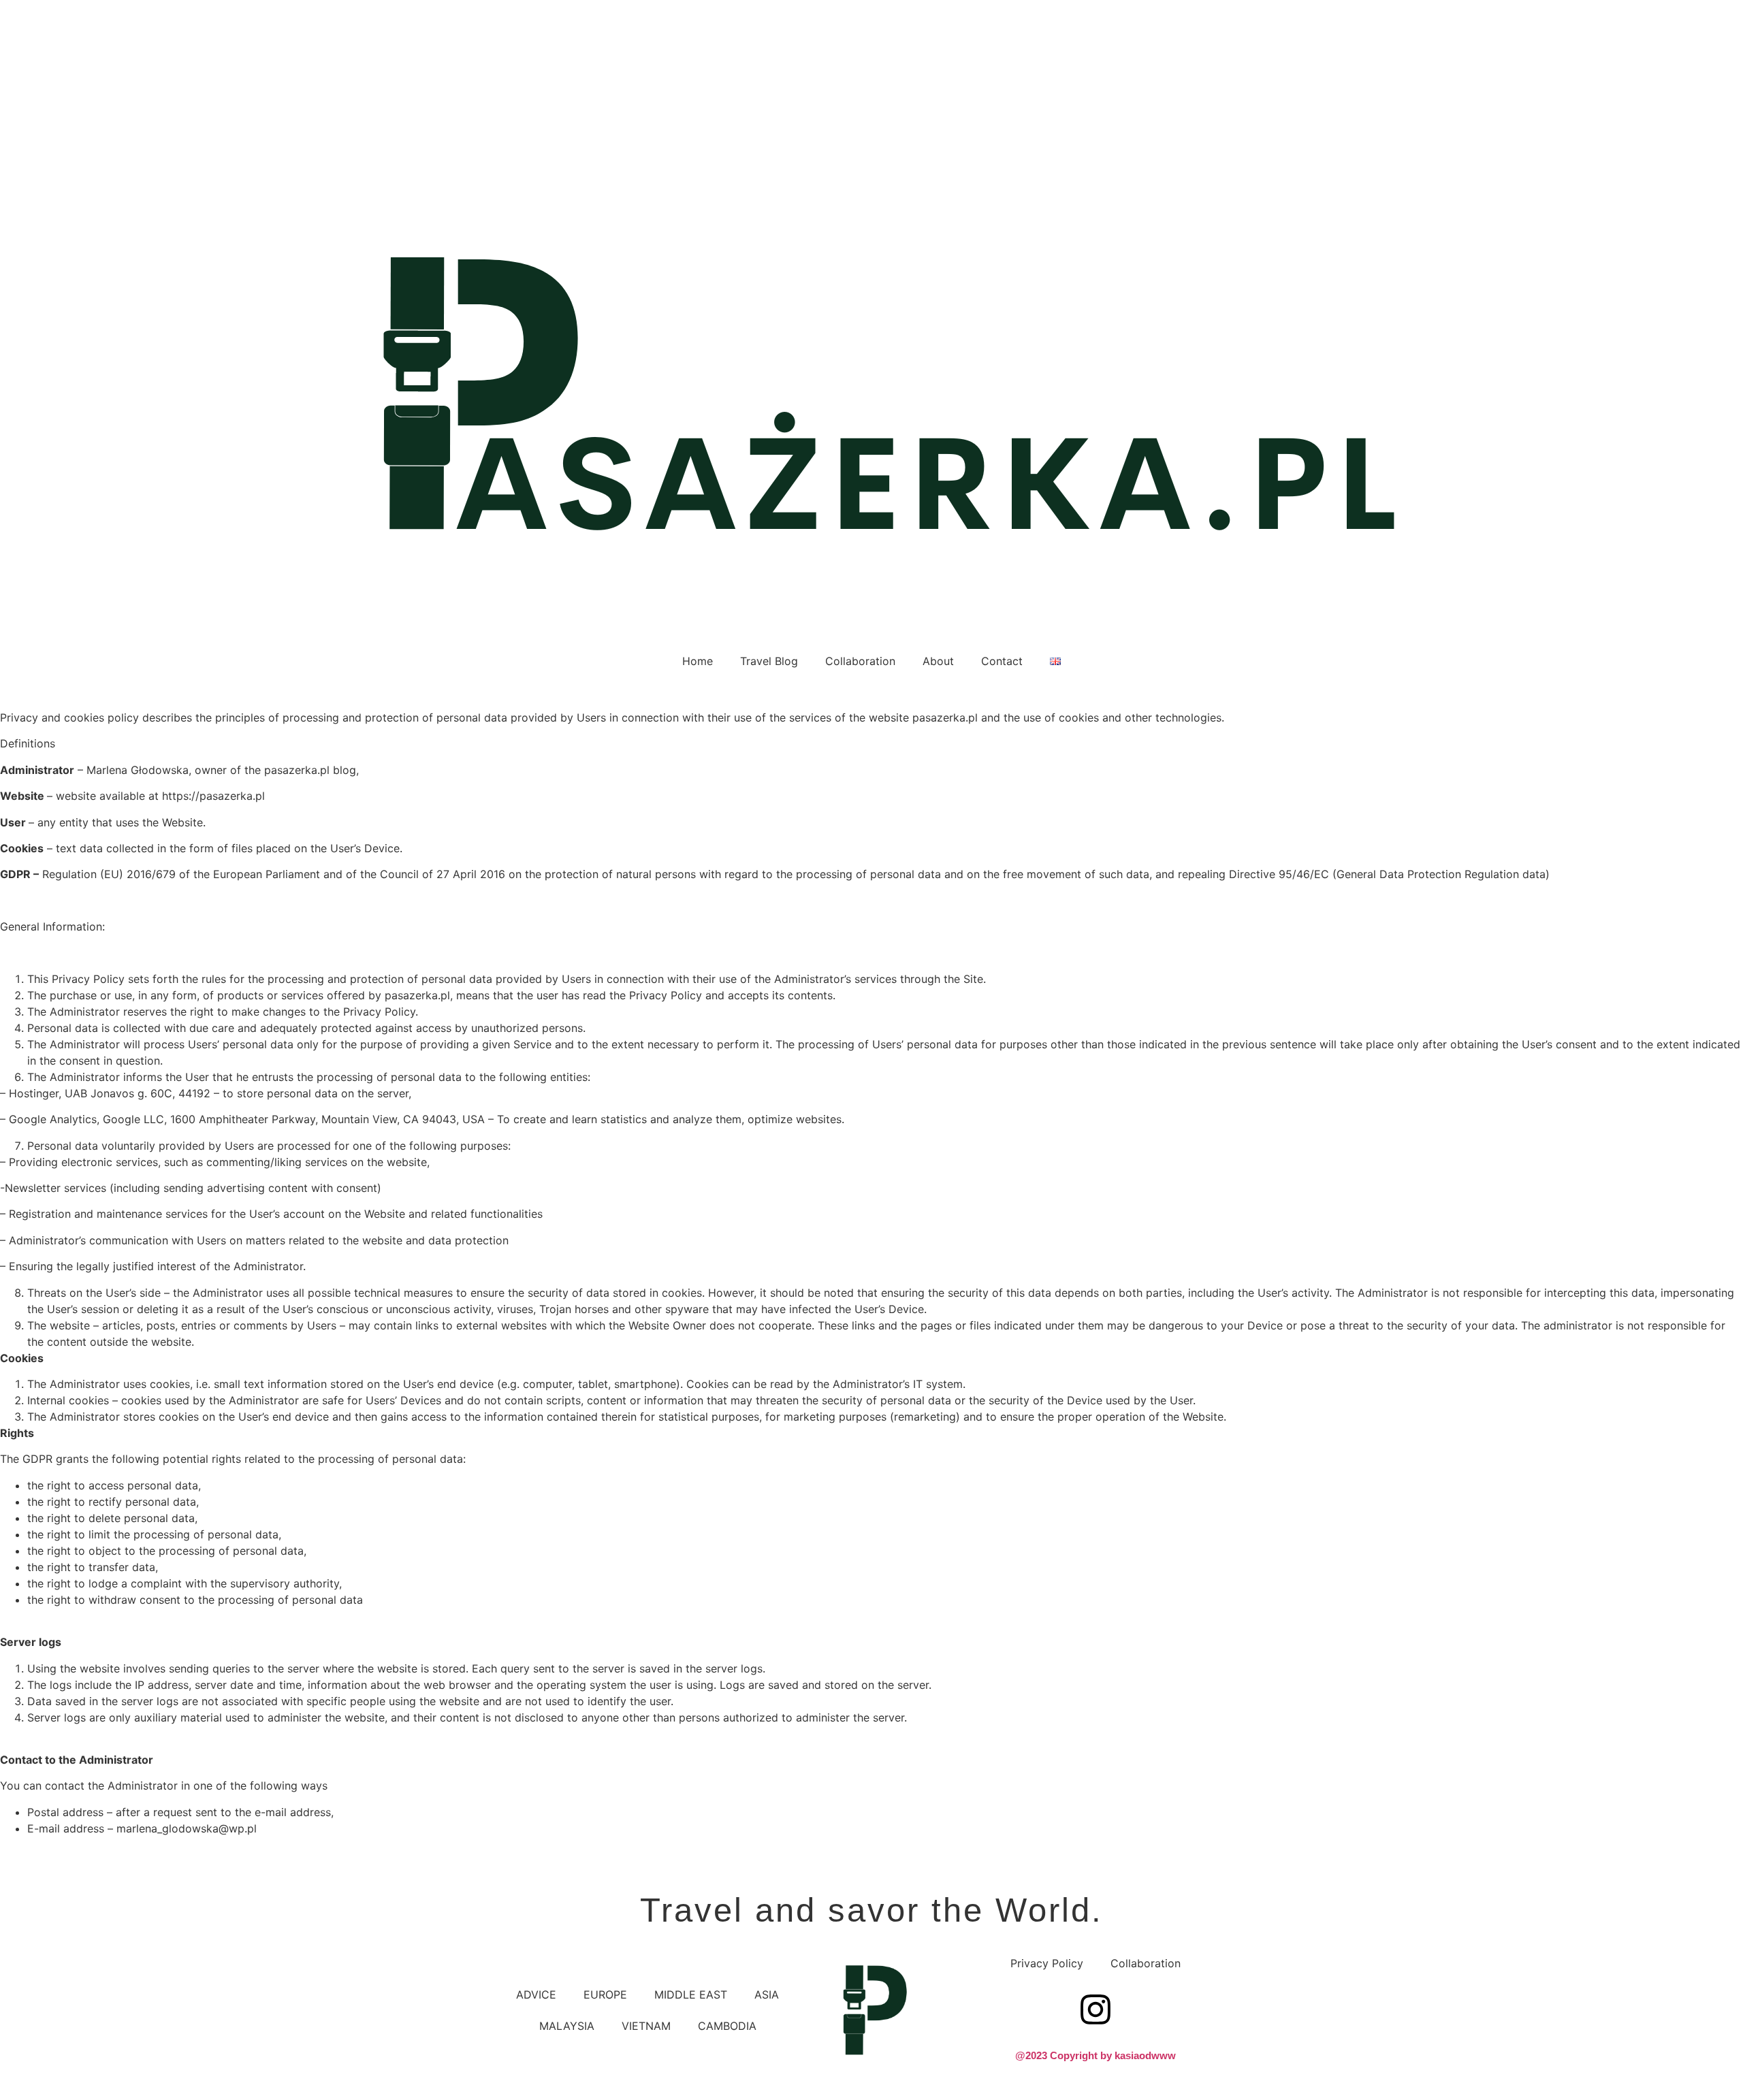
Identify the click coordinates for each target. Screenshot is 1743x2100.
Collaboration (860, 661)
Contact (1002, 661)
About (938, 661)
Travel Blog (769, 661)
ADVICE (536, 1994)
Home (698, 661)
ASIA (767, 1994)
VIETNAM (646, 2026)
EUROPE (605, 1994)
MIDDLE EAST (691, 1994)
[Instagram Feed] (1096, 2009)
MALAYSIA (567, 2026)
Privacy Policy (1047, 1963)
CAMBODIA (727, 2026)
